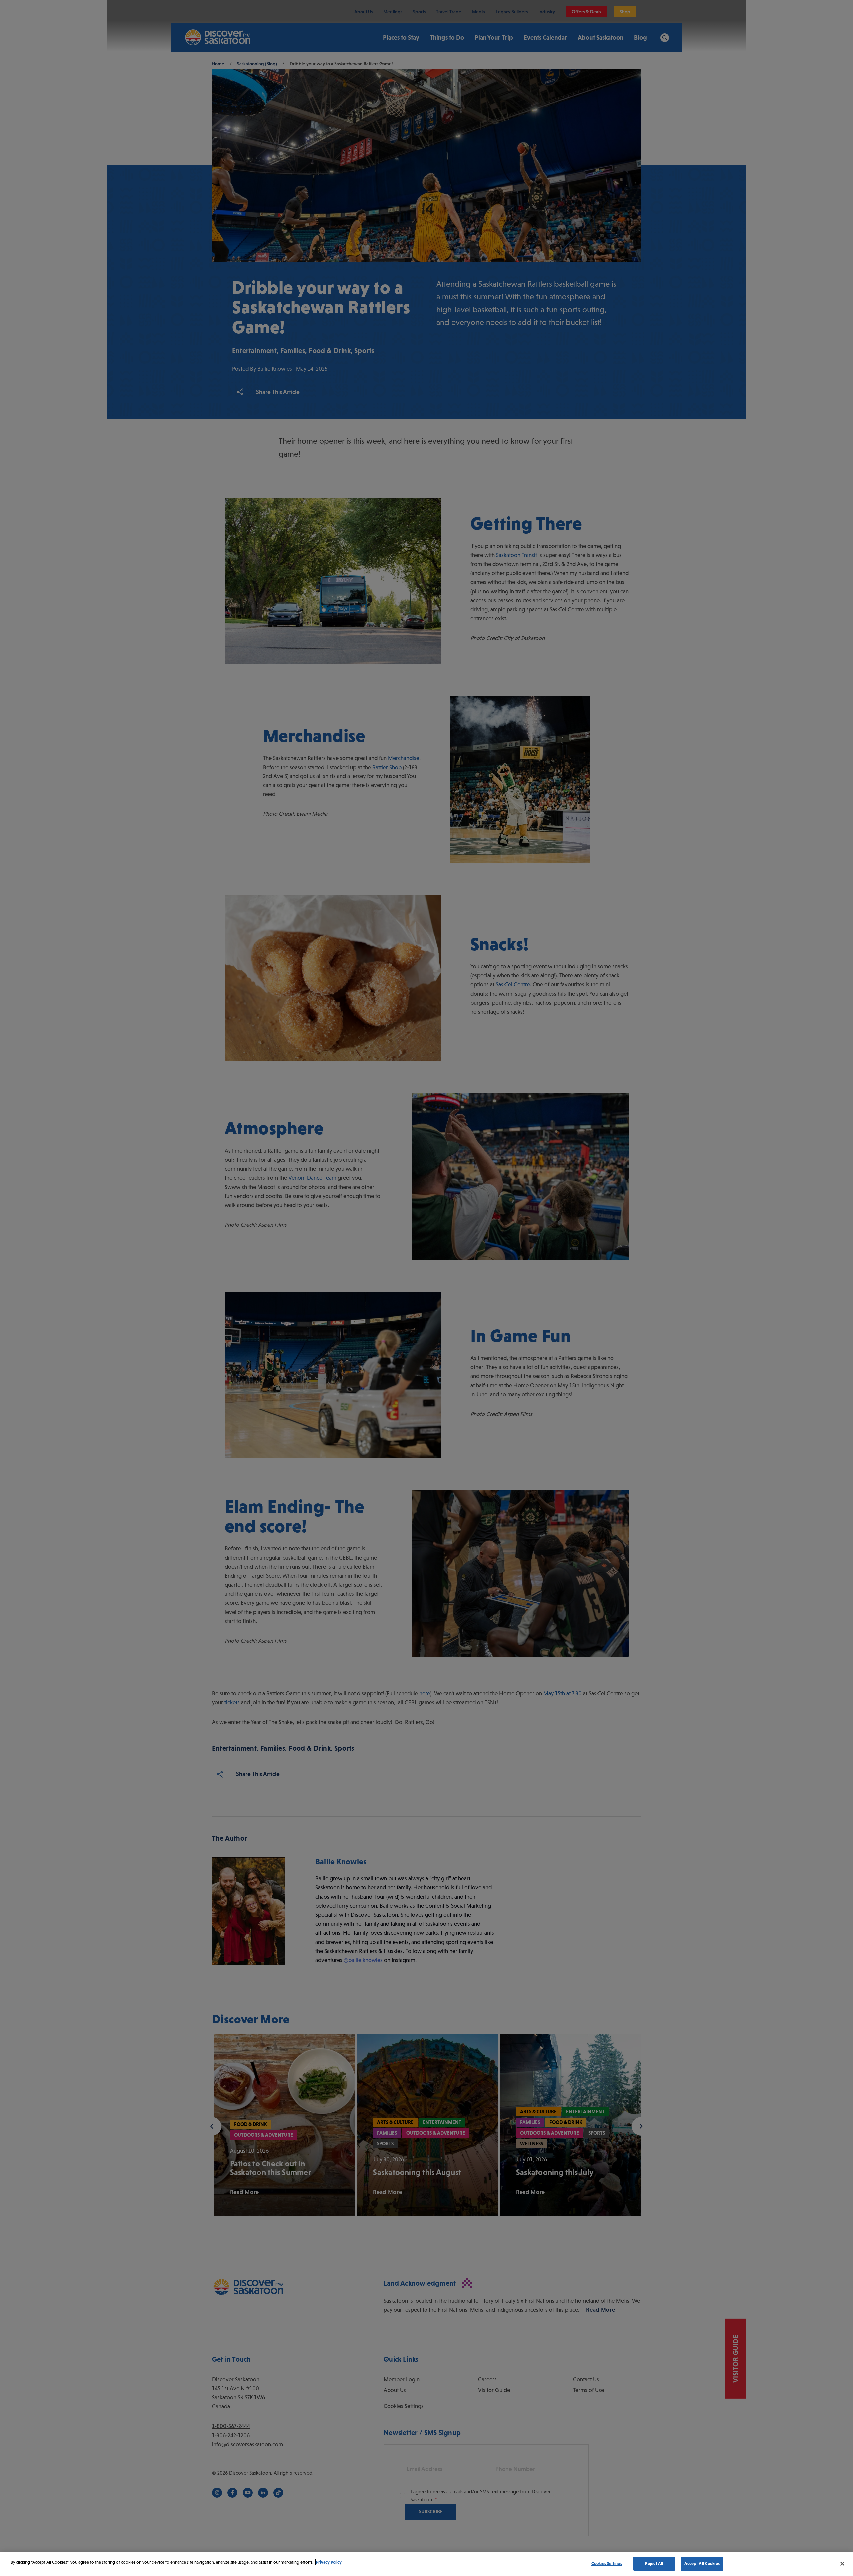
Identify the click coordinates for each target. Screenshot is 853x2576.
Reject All (654, 2564)
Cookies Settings (607, 2564)
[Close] (842, 2564)
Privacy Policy (329, 2562)
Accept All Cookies (702, 2564)
